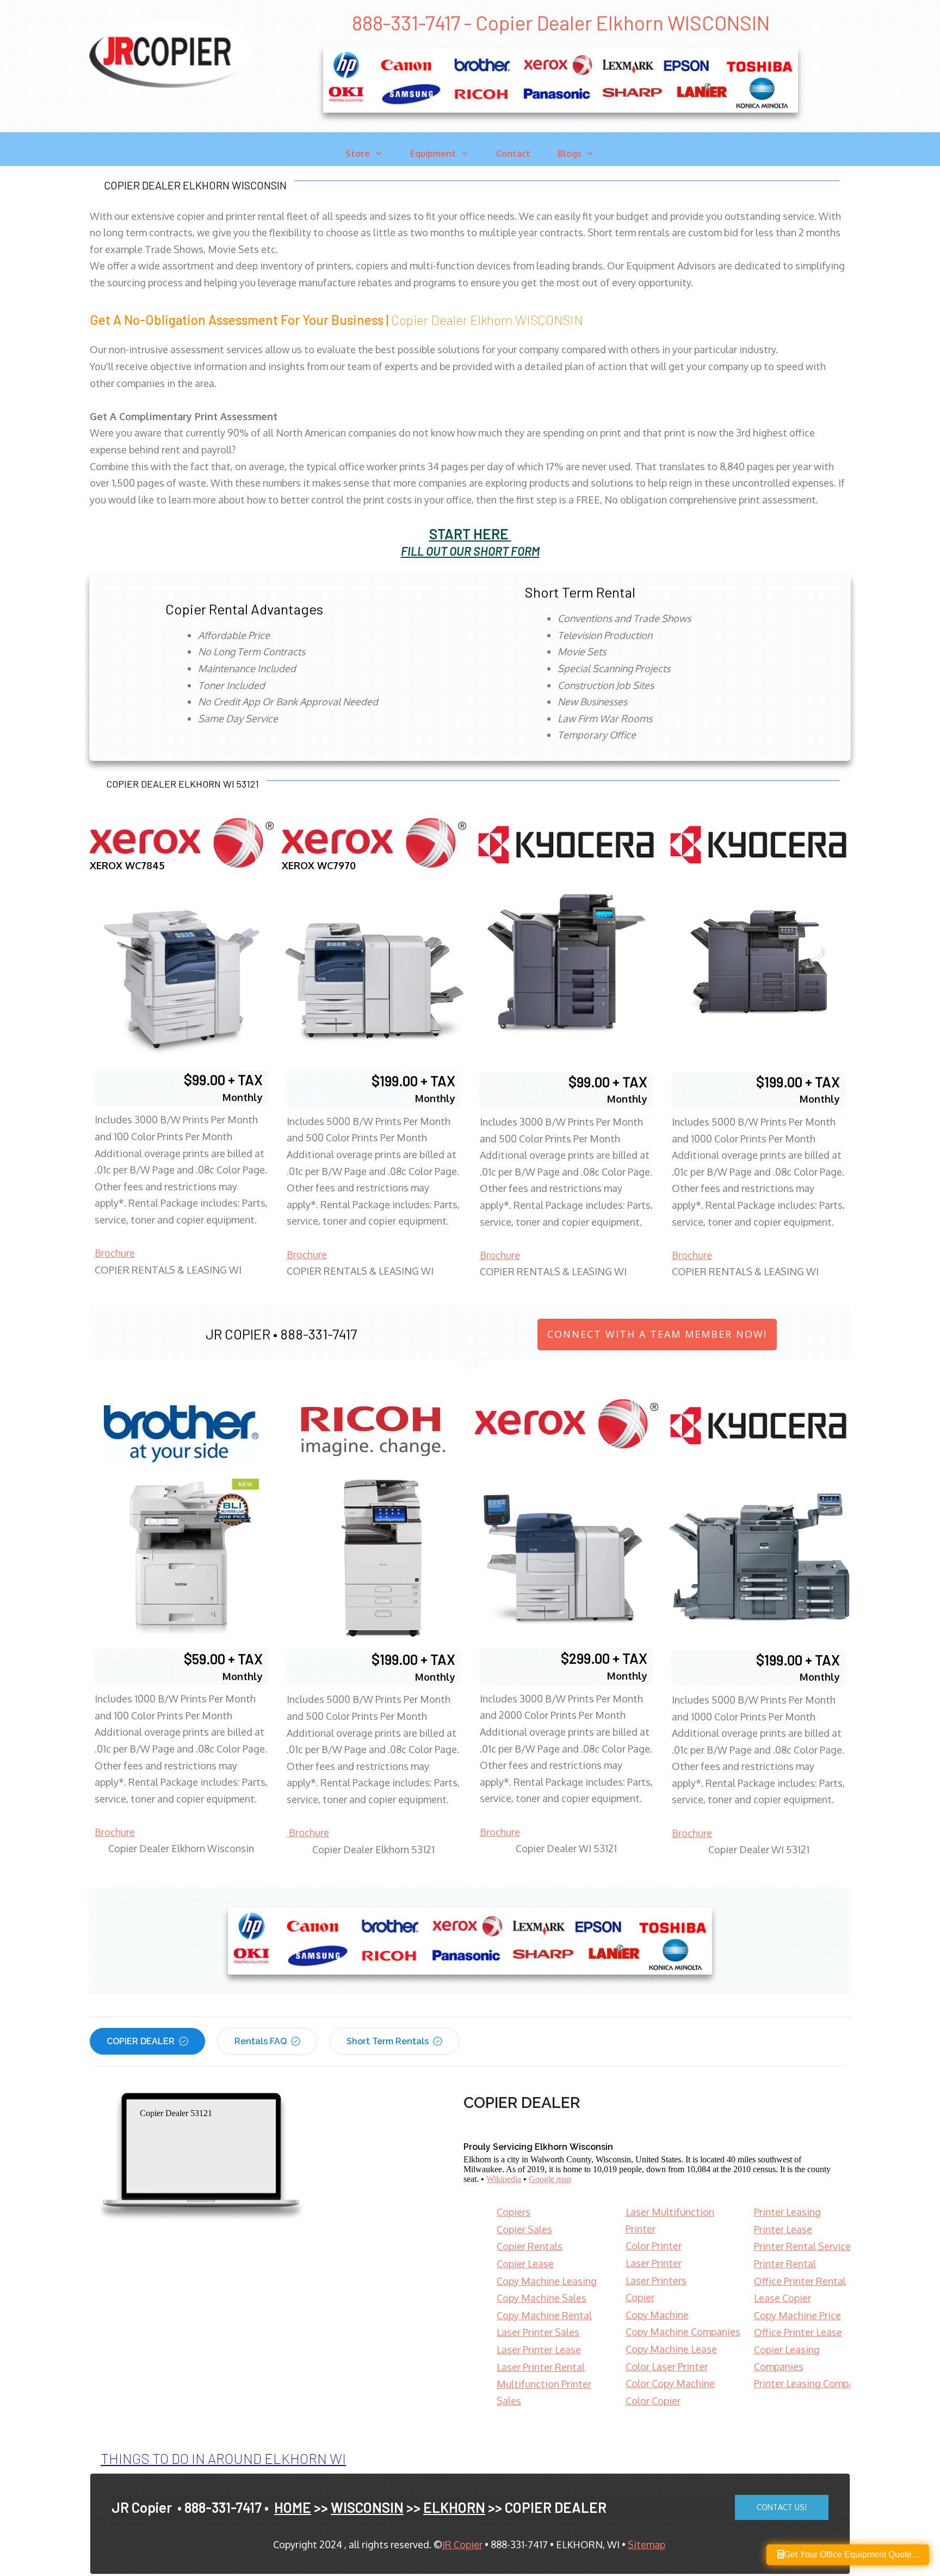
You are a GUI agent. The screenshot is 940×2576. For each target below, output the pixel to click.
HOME (293, 2507)
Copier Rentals (530, 2246)
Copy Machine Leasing (547, 2281)
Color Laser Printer (667, 2366)
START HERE (469, 534)
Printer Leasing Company (809, 2383)
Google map (550, 2179)
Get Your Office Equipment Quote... (851, 2555)
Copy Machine (657, 2315)
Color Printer (654, 2246)
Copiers (514, 2212)
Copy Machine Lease (671, 2349)
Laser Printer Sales (538, 2332)
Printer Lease (783, 2229)
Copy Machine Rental (544, 2315)
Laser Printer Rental (541, 2367)
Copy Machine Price (797, 2315)
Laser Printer (654, 2263)
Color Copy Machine (670, 2383)
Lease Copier (783, 2298)
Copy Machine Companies (683, 2332)
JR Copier (462, 2544)
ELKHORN (454, 2507)
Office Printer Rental (800, 2281)
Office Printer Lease (798, 2332)
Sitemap (647, 2544)
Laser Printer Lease (539, 2350)
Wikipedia (504, 2179)
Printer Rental (785, 2264)
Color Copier (653, 2401)
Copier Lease (525, 2264)
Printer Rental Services (805, 2246)
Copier (640, 2297)
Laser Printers (656, 2280)
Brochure (115, 1253)
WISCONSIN (367, 2507)
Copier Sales (524, 2229)
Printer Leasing (787, 2212)
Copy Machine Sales (542, 2298)
